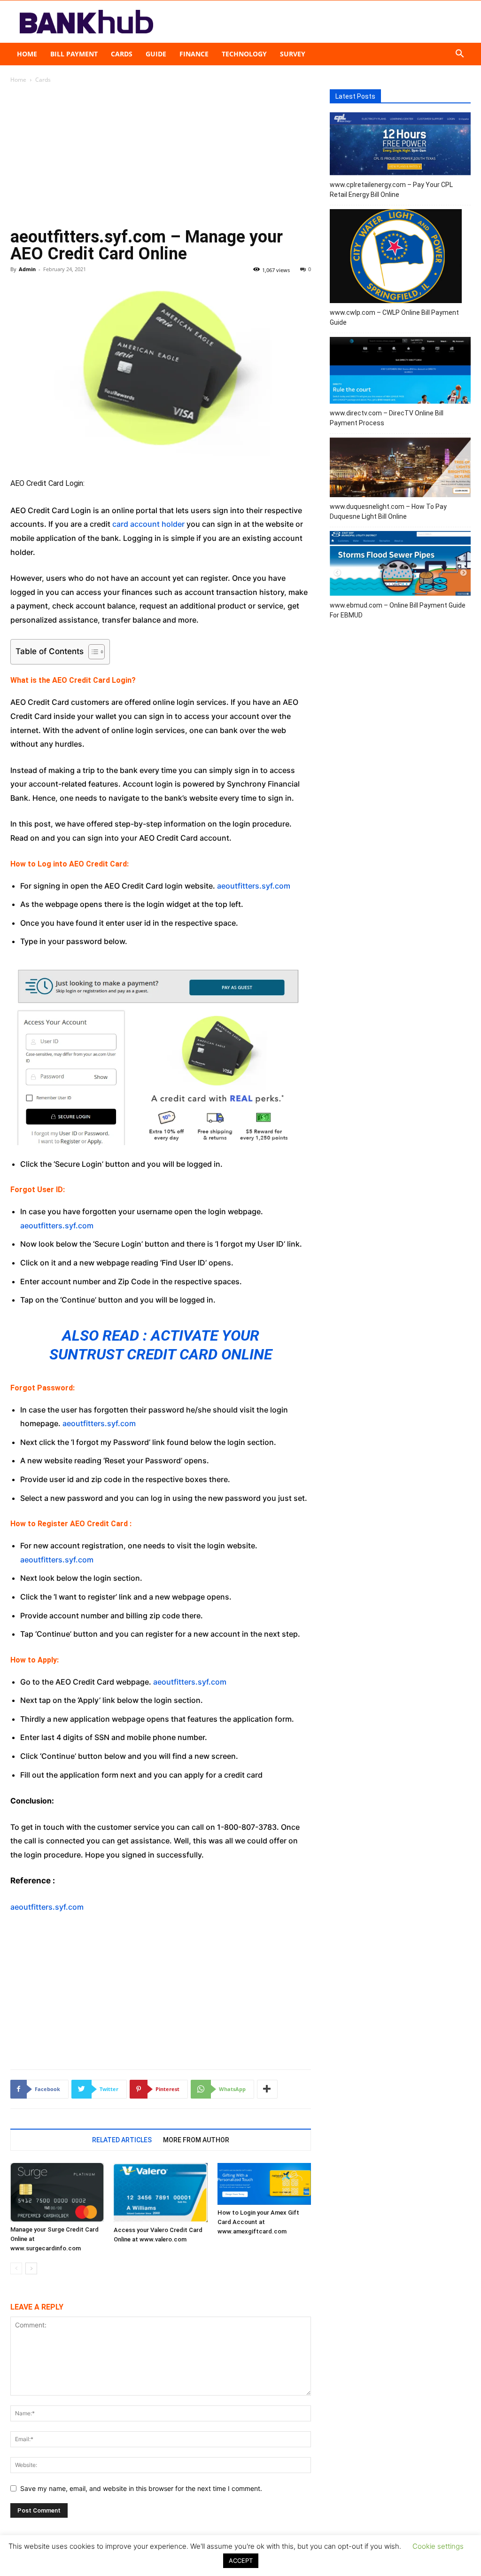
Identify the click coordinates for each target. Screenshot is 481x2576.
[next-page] (31, 2268)
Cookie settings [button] (438, 2546)
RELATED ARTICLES (122, 2140)
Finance (194, 54)
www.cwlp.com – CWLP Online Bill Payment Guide (394, 317)
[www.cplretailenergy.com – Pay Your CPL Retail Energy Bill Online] (400, 145)
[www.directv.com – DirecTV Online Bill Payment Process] (400, 372)
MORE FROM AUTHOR (196, 2140)
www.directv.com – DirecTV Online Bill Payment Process (387, 418)
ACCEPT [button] (241, 2560)
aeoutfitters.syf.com (254, 886)
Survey (293, 54)
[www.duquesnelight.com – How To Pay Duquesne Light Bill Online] (400, 469)
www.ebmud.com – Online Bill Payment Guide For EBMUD (398, 610)
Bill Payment (74, 54)
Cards (122, 54)
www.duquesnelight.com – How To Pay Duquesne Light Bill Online (388, 511)
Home (27, 54)
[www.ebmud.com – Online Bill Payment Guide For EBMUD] (400, 565)
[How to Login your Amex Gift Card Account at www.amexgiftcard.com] (264, 2184)
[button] (459, 55)
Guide (156, 54)
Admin (27, 269)
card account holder (148, 524)
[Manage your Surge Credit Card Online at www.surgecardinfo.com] (57, 2192)
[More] (267, 2089)
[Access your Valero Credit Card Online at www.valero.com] (160, 2193)
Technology (244, 54)
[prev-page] (16, 2268)
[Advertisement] (161, 159)
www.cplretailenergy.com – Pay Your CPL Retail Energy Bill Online (391, 190)
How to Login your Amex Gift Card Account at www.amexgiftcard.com (258, 2222)
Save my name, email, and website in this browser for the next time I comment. (141, 2488)
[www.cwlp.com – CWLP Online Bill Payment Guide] (396, 258)
